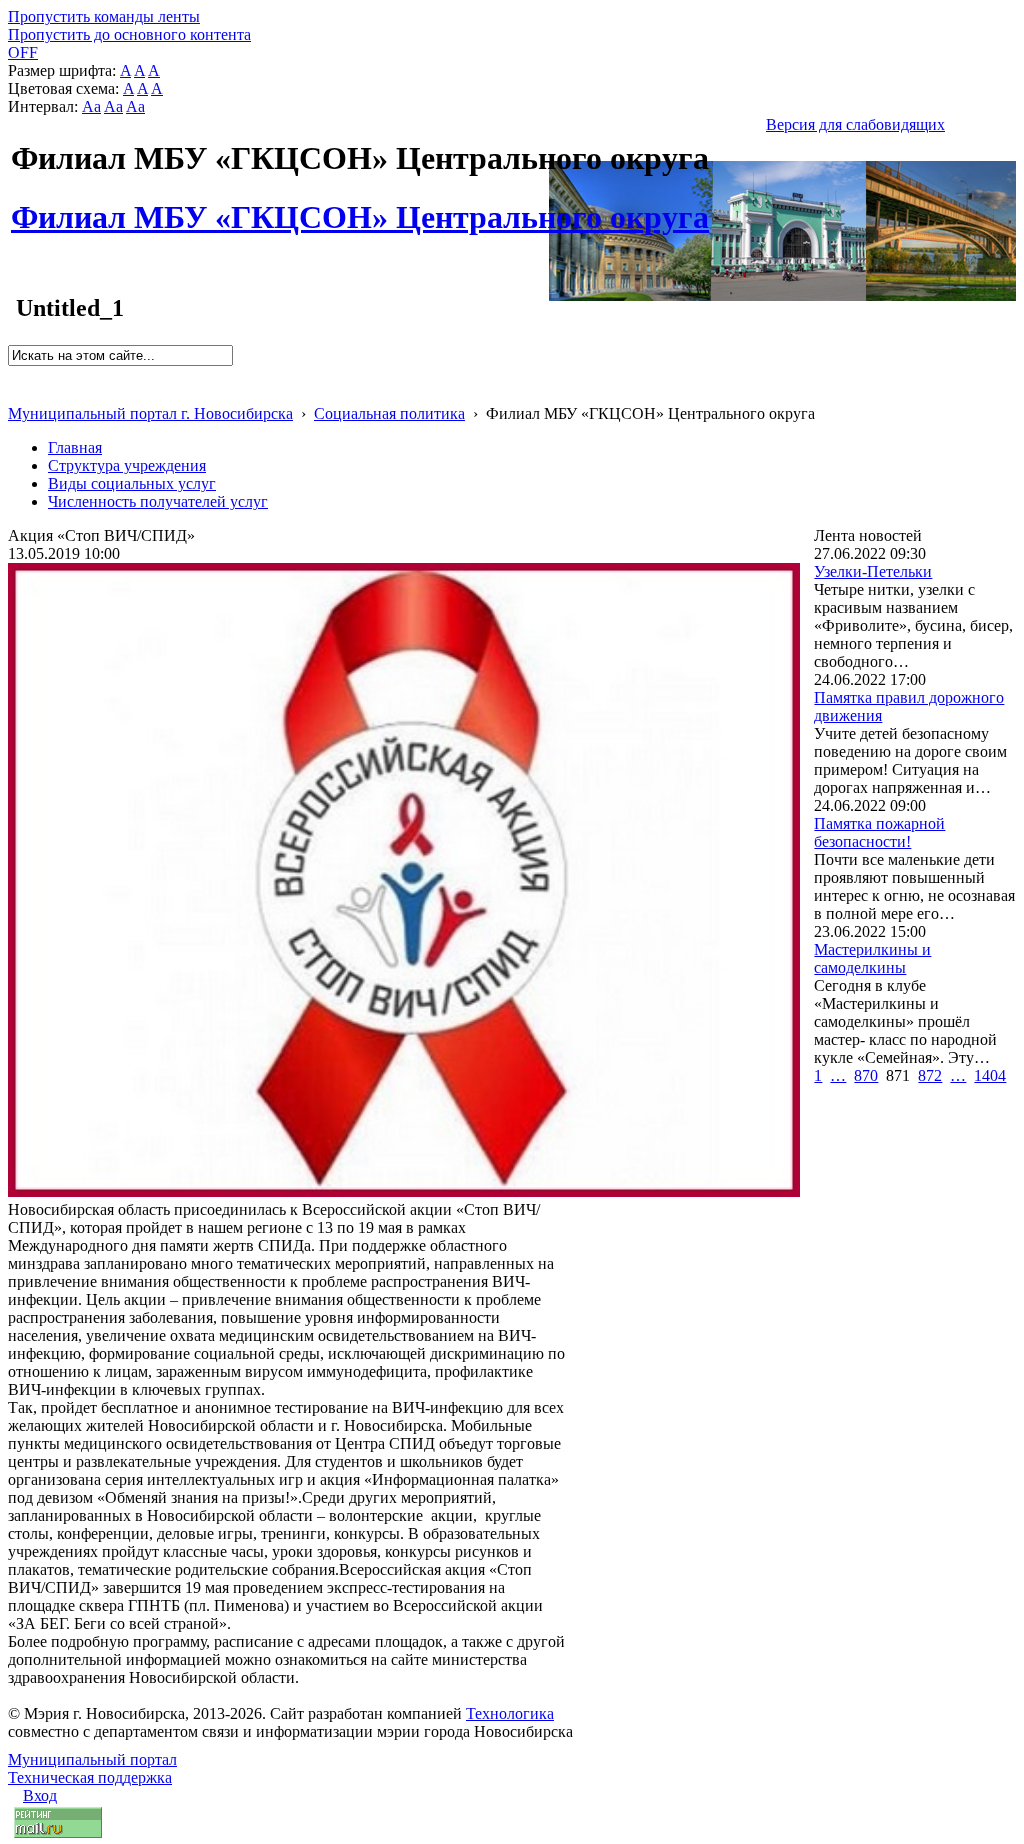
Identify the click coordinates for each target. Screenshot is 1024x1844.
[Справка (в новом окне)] (16, 392)
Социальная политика (389, 413)
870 (866, 1075)
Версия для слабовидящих (855, 124)
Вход (40, 1795)
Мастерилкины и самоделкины (872, 958)
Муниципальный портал (92, 1759)
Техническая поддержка (90, 1777)
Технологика (510, 1713)
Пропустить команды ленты (104, 16)
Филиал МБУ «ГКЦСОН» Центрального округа (360, 206)
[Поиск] (14, 374)
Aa (91, 106)
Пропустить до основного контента (129, 34)
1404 (990, 1075)
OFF (23, 52)
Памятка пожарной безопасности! (879, 832)
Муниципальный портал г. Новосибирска (150, 413)
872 (930, 1075)
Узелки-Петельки (873, 571)
